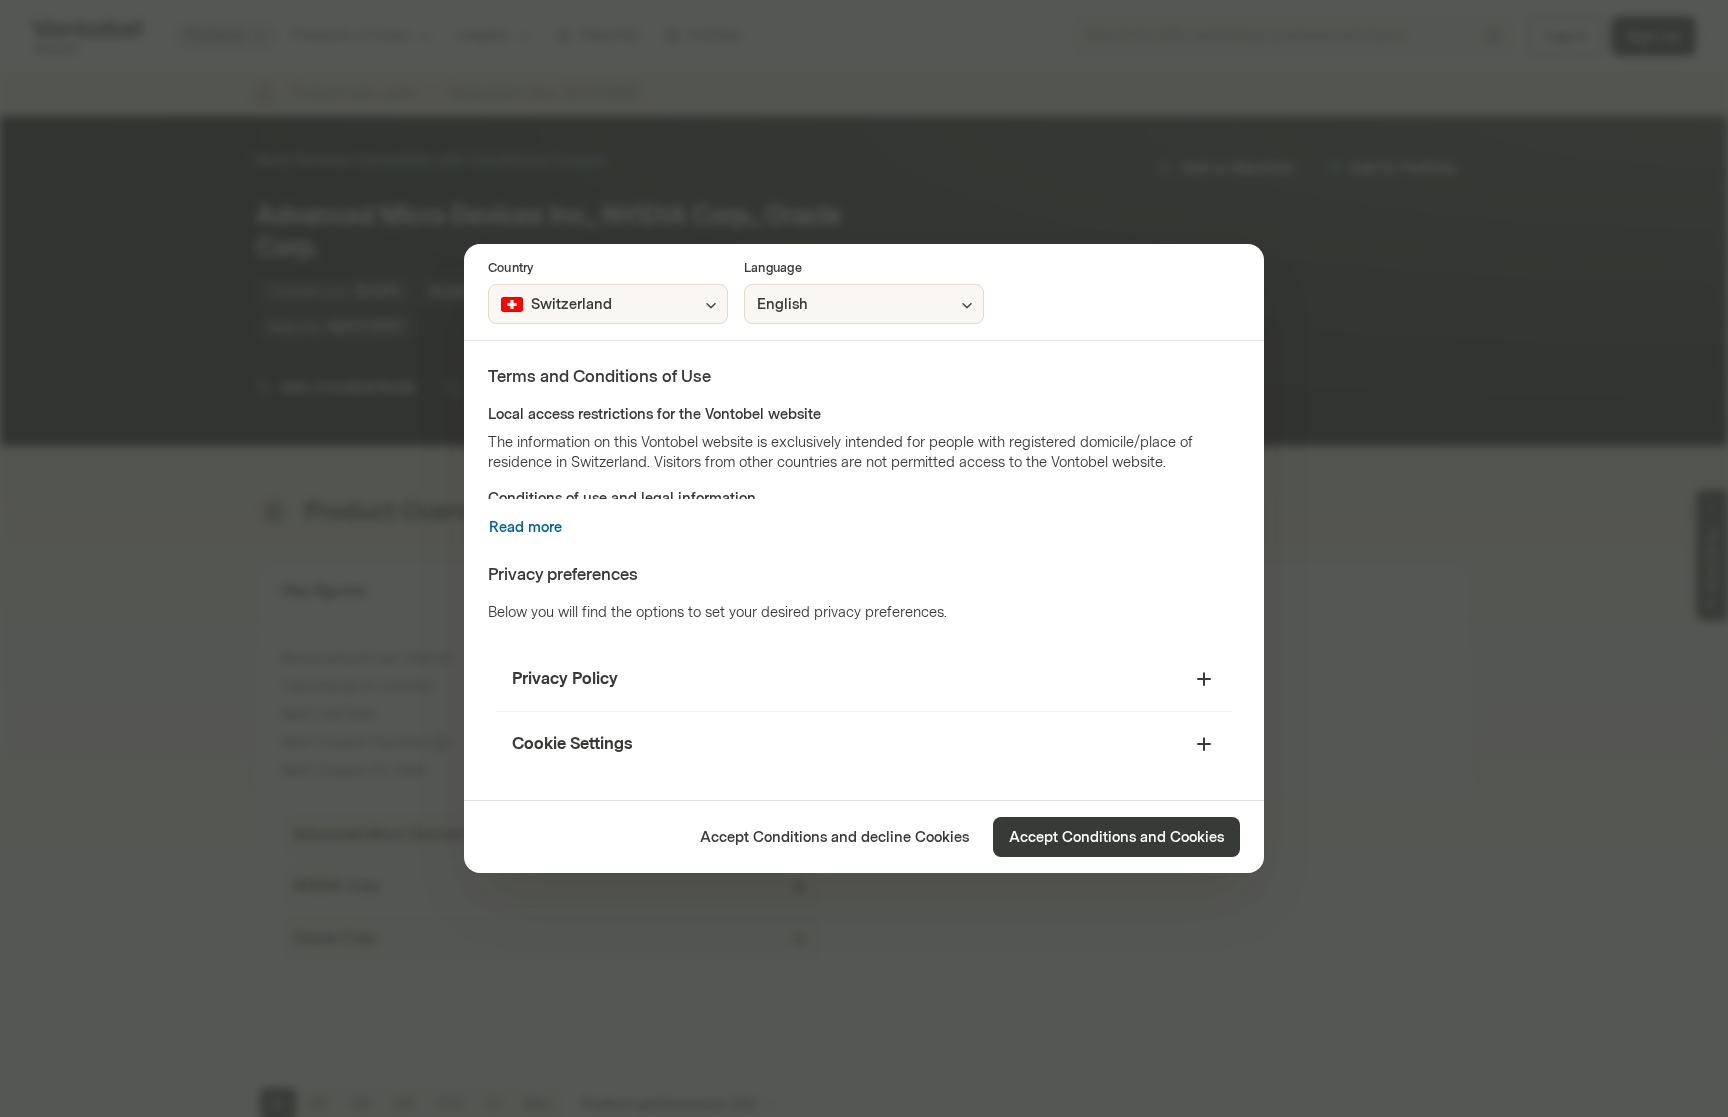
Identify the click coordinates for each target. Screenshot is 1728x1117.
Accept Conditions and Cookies (1116, 837)
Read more (525, 527)
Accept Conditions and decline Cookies (834, 837)
